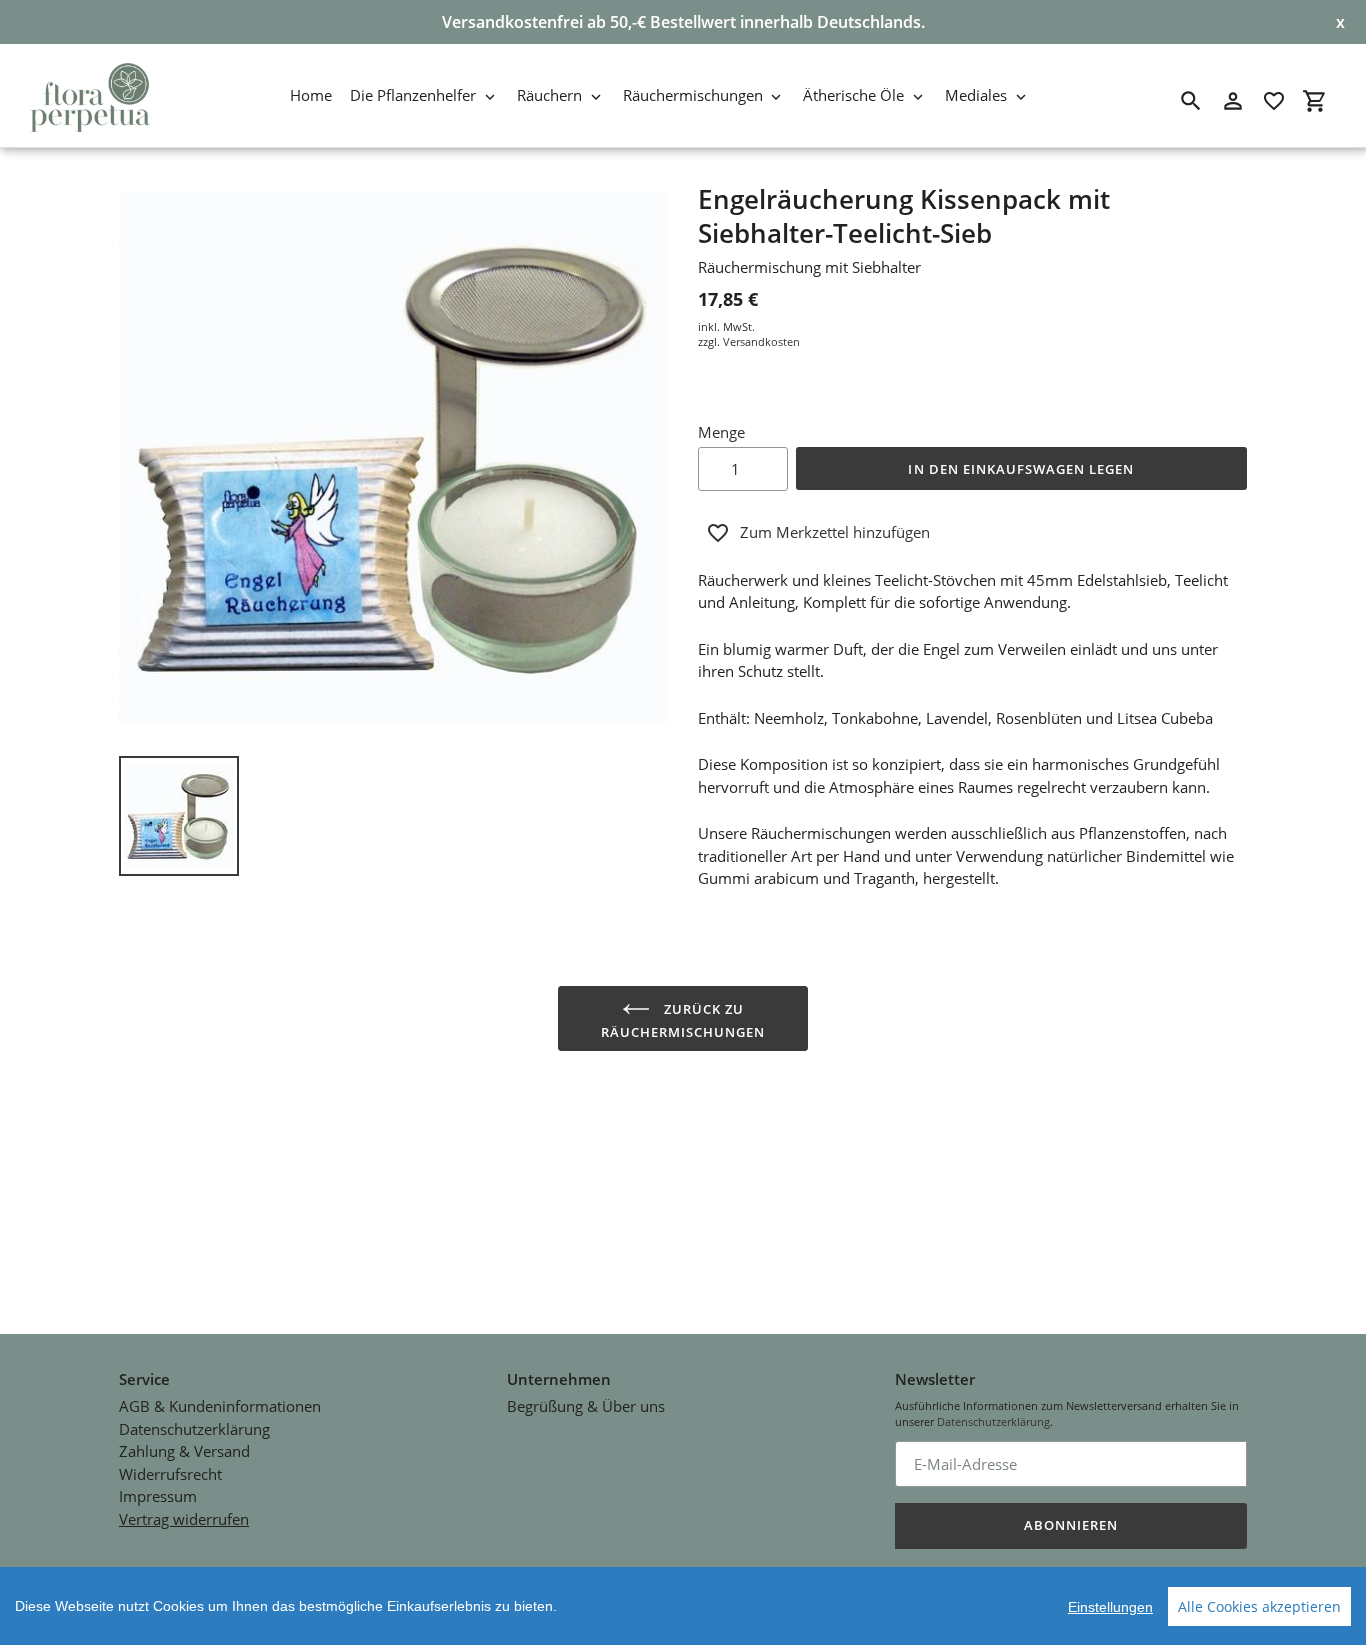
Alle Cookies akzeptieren (1259, 1606)
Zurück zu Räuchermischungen (683, 1020)
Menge (721, 432)
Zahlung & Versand (184, 1451)
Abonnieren (1071, 1525)
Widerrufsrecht (170, 1474)
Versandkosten (761, 341)
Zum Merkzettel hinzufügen (835, 532)
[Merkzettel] (1274, 101)
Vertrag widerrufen (184, 1519)
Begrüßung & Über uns (586, 1406)
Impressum (158, 1496)
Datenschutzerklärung (194, 1429)
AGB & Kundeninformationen (220, 1406)
